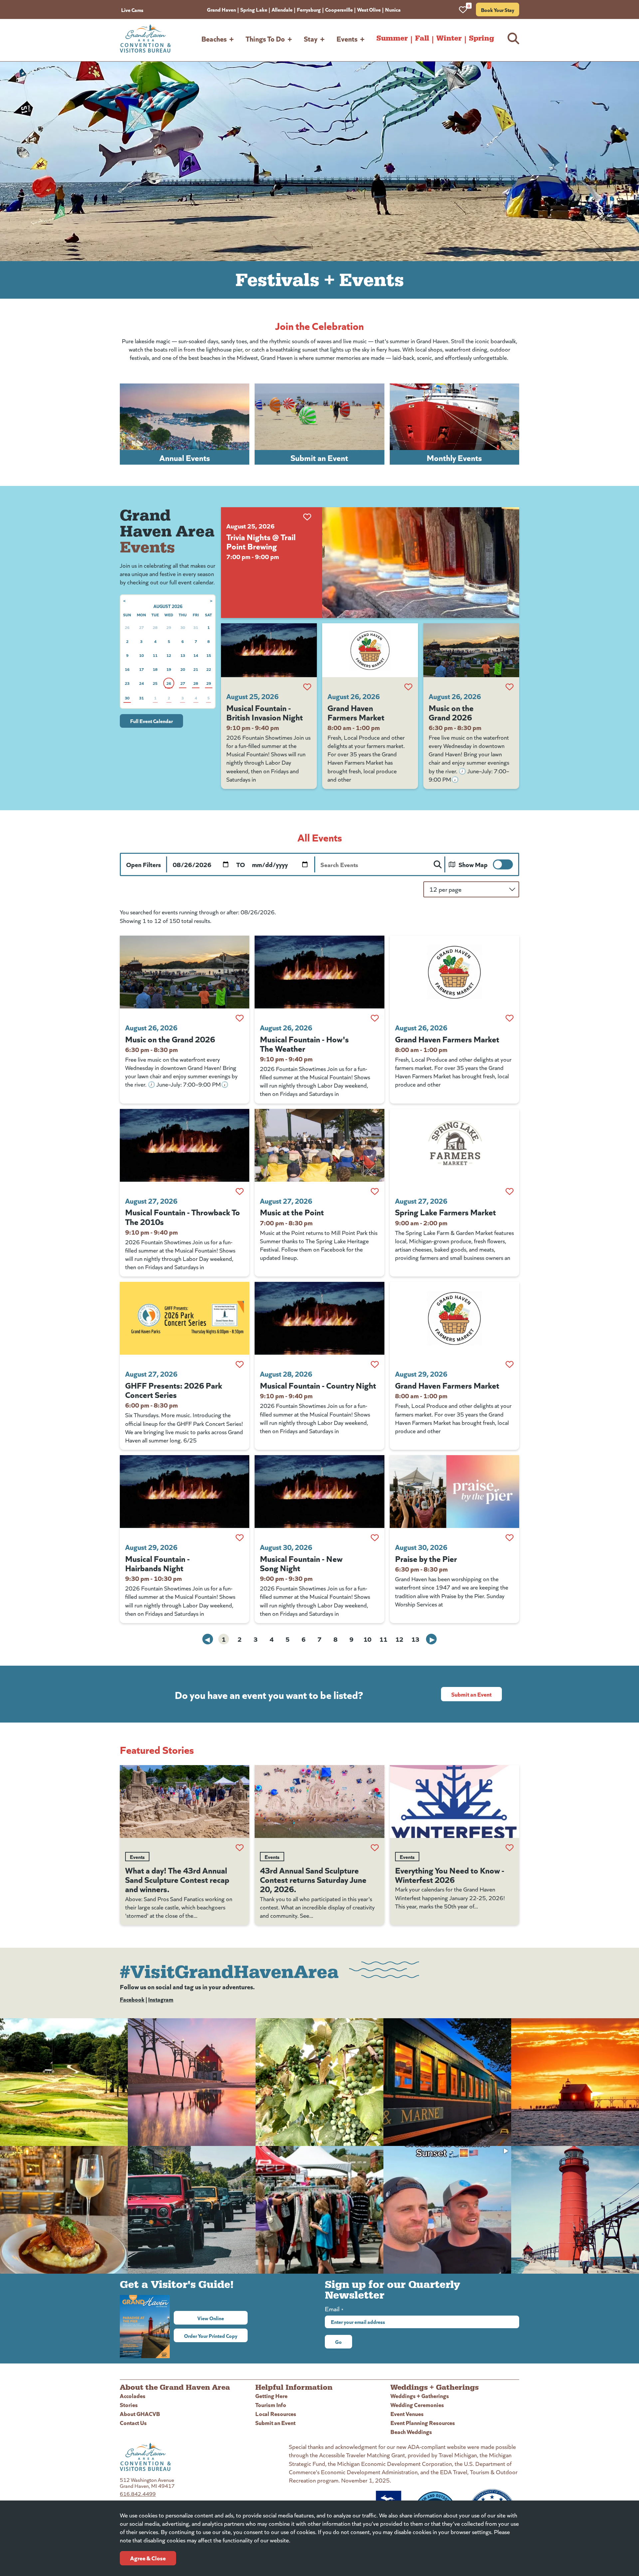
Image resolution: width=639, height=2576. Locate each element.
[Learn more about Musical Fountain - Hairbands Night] (185, 1492)
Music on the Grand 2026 (451, 712)
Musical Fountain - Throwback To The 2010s (183, 1216)
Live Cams (132, 10)
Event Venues (407, 2414)
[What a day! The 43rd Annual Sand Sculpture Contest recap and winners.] (185, 1802)
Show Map (473, 864)
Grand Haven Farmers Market (356, 712)
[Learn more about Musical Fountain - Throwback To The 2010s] (185, 1145)
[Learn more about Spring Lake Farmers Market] (454, 1145)
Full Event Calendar (151, 721)
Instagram (161, 1999)
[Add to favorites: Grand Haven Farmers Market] (408, 687)
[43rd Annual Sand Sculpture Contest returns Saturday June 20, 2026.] (319, 1802)
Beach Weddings (411, 2431)
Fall (422, 38)
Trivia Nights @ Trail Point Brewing (261, 541)
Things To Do (265, 38)
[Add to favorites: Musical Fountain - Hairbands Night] (240, 1538)
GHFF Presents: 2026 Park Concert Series (174, 1390)
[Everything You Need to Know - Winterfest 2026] (454, 1802)
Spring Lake (254, 9)
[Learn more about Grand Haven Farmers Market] (370, 650)
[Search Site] (513, 38)
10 (367, 1639)
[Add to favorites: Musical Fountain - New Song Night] (375, 1538)
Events (347, 38)
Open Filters (143, 864)
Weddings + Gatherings (420, 2396)
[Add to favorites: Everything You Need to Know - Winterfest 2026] (510, 1848)
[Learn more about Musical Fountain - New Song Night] (319, 1492)
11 (383, 1639)
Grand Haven (221, 9)
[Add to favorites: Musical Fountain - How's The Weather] (375, 1018)
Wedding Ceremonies (417, 2405)
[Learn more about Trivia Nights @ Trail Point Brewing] (421, 563)
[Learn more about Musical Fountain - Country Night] (319, 1318)
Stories (129, 2405)
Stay (311, 38)
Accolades (133, 2396)
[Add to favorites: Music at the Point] (375, 1191)
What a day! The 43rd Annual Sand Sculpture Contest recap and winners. (177, 1879)
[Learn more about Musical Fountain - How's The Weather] (319, 972)
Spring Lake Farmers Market (445, 1212)
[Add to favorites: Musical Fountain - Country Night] (375, 1364)
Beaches (214, 38)
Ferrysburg (309, 9)
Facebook (132, 1999)
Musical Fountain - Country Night (318, 1385)
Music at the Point (292, 1212)
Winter (449, 38)
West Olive (369, 9)
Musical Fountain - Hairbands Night (157, 1563)
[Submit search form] (438, 864)
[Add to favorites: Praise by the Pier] (510, 1538)
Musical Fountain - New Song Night (301, 1563)
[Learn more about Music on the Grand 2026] (471, 650)
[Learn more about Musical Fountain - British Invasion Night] (269, 650)
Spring (481, 38)
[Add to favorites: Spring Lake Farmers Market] (510, 1191)
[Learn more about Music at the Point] (319, 1145)
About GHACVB (140, 2414)
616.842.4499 (138, 2494)
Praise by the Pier (426, 1558)
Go (338, 2342)
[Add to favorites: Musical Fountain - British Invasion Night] (307, 687)
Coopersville (339, 9)
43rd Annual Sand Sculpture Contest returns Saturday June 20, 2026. (313, 1879)
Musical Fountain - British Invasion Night (265, 712)
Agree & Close (148, 2558)
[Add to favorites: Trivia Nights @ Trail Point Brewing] (307, 517)
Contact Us (133, 2423)
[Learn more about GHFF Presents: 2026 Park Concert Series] (185, 1318)
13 (415, 1639)
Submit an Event (471, 1694)
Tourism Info (271, 2405)
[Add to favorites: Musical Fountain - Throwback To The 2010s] (240, 1191)
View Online (222, 2318)
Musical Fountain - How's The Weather (304, 1043)
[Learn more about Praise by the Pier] (454, 1492)
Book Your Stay (498, 10)
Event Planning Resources (423, 2423)
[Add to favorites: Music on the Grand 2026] (510, 687)
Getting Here (271, 2396)
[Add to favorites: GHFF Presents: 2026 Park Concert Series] (240, 1364)
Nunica (393, 9)
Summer (392, 38)
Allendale (282, 9)
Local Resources (276, 2414)
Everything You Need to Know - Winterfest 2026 (450, 1875)
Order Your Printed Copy (211, 2336)
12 (399, 1639)
